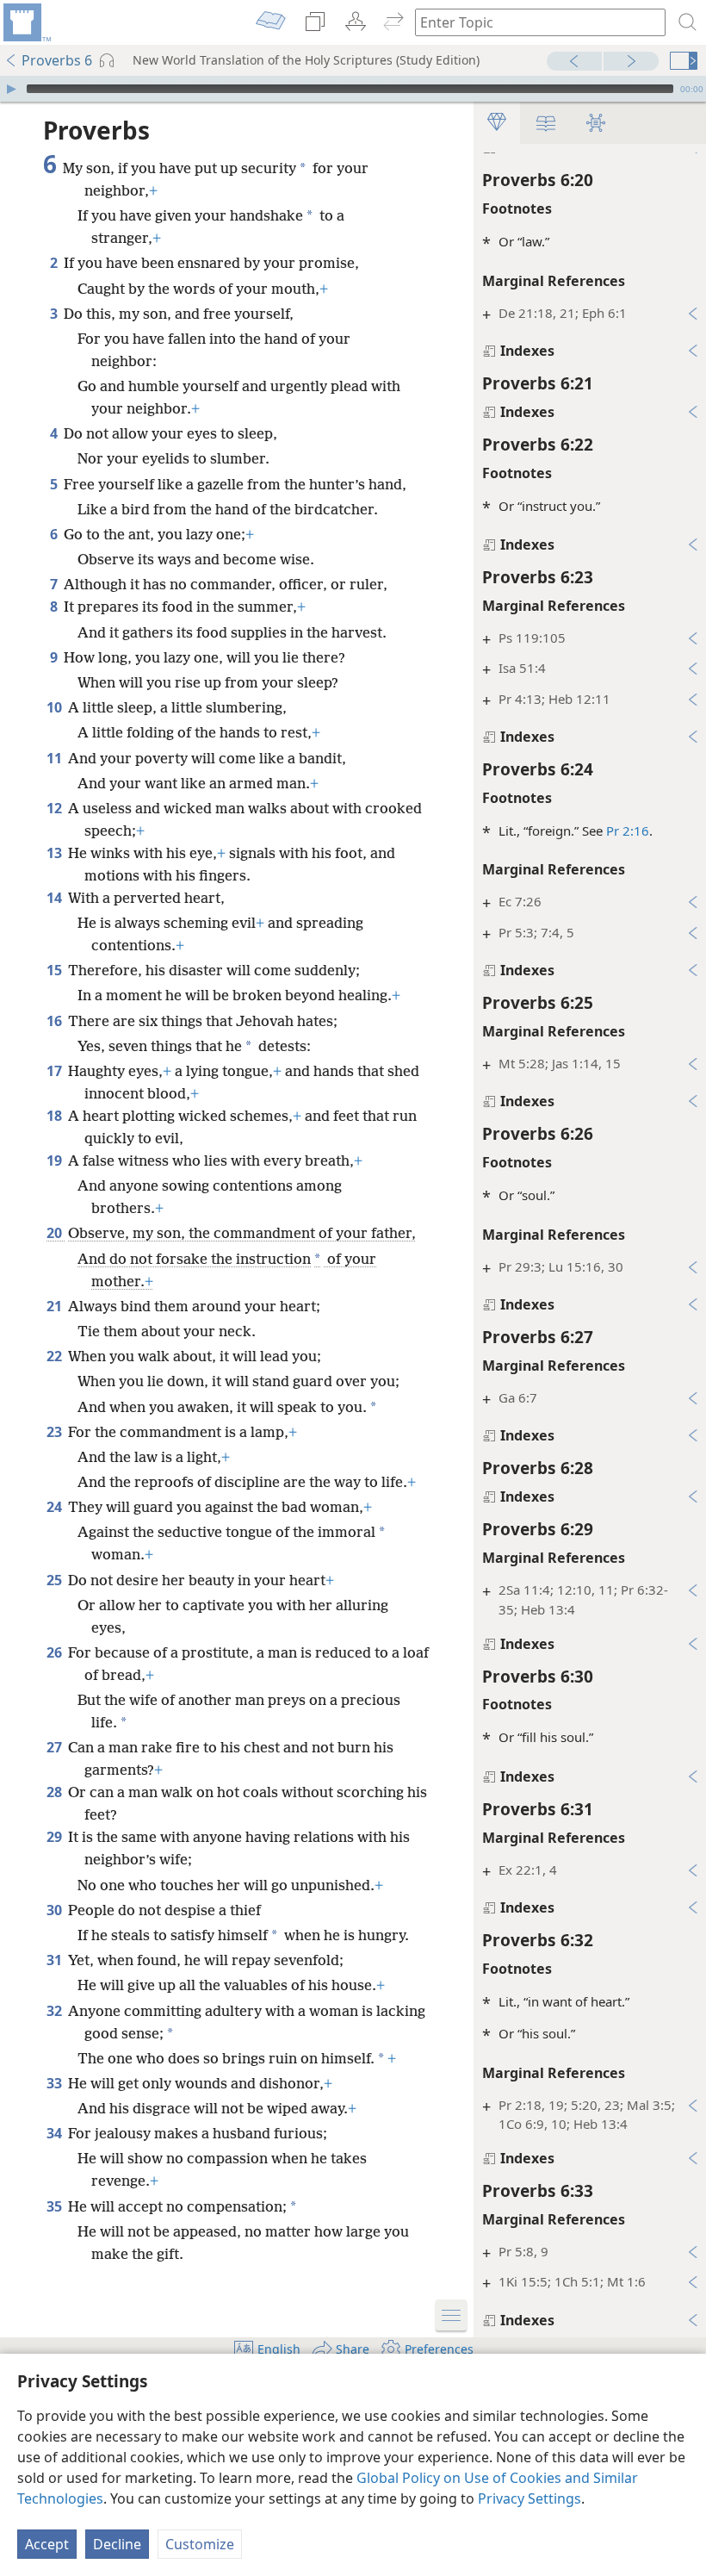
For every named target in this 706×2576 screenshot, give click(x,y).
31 (56, 1960)
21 (56, 1306)
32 (56, 2011)
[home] (26, 22)
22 (56, 1356)
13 (56, 853)
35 (56, 2206)
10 (56, 707)
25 (56, 1580)
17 (56, 1071)
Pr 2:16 (628, 831)
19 (56, 1160)
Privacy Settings (529, 2498)
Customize (200, 2544)
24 (56, 1507)
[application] (353, 89)
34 (56, 2133)
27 (56, 1747)
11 (56, 758)
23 (56, 1432)
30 (56, 1910)
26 (56, 1652)
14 (56, 898)
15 (56, 970)
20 (56, 1233)
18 (56, 1116)
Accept (47, 2544)
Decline (117, 2544)
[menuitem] (26, 22)
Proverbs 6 (57, 60)
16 (56, 1021)
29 (56, 1837)
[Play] (11, 89)
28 (56, 1792)
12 (56, 808)
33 (56, 2083)
